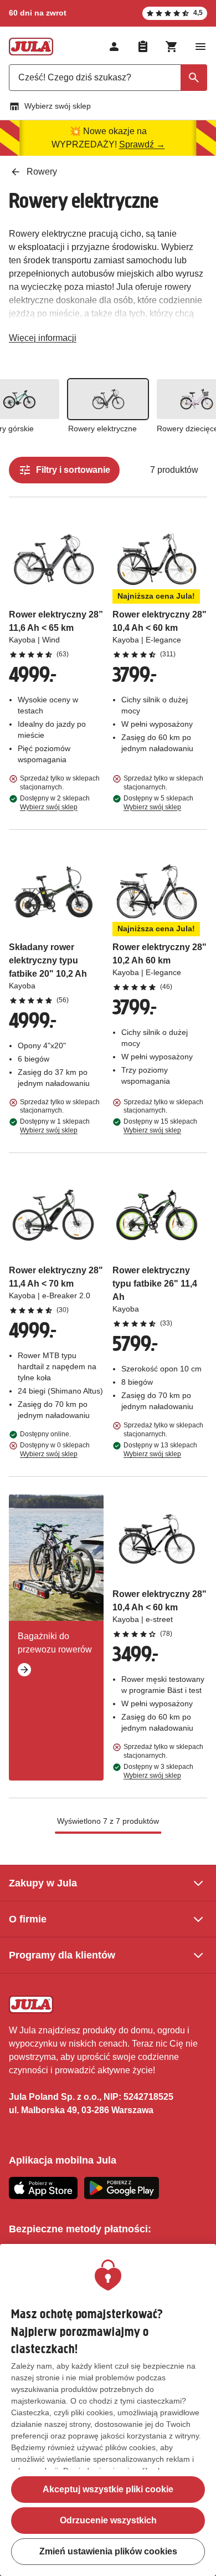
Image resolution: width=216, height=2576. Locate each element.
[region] (108, 2410)
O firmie (28, 1919)
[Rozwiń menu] (200, 47)
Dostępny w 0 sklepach (55, 1450)
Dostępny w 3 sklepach (158, 1771)
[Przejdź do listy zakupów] (143, 47)
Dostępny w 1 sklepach (55, 1126)
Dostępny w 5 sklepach (158, 803)
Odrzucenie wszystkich (108, 2520)
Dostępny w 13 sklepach (160, 1450)
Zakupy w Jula (43, 1883)
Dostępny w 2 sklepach (55, 803)
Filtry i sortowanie (73, 470)
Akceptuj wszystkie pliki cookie (108, 2489)
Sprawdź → (142, 144)
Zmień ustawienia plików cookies (108, 2551)
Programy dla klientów (62, 1955)
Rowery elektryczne (102, 429)
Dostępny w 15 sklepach (160, 1126)
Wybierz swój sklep (58, 106)
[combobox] (108, 78)
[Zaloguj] (114, 47)
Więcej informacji (43, 340)
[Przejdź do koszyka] (172, 47)
